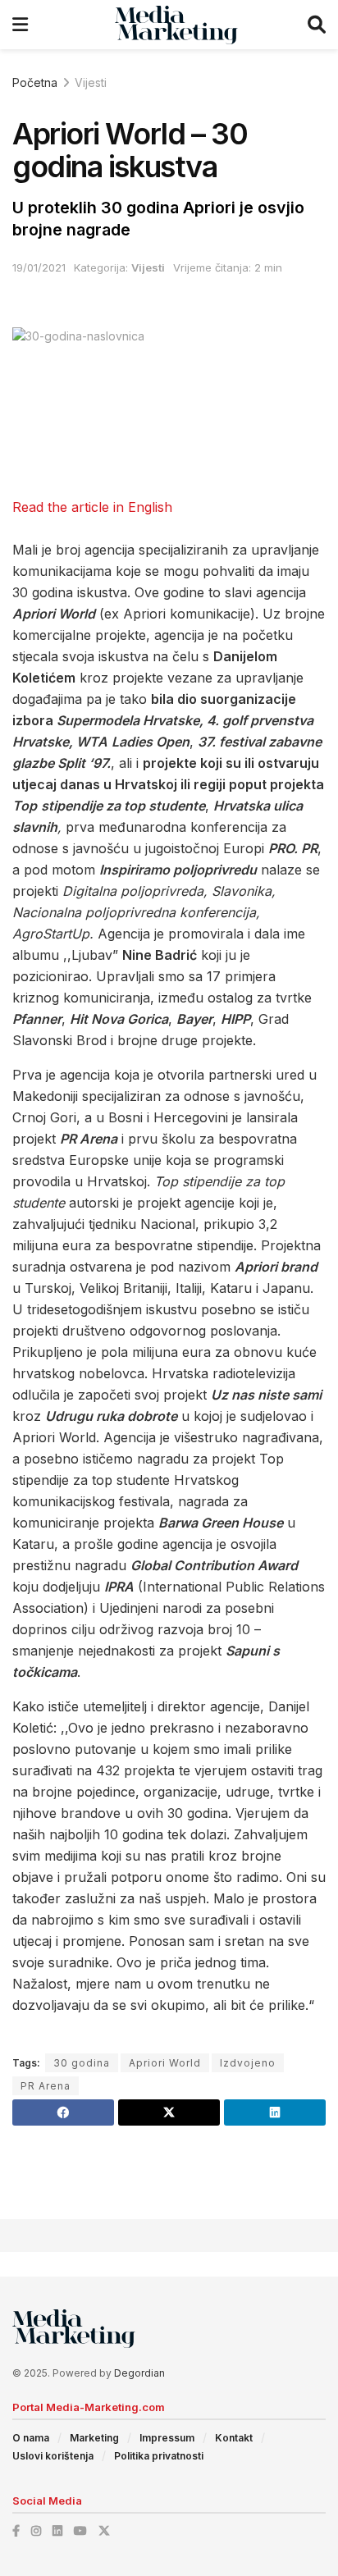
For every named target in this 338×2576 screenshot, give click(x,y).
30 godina (82, 2063)
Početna (35, 82)
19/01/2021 (39, 267)
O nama (31, 2438)
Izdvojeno (248, 2063)
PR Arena (46, 2086)
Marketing (94, 2438)
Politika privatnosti (159, 2456)
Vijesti (91, 82)
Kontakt (234, 2438)
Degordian (139, 2373)
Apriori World (165, 2063)
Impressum (167, 2438)
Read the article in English (92, 507)
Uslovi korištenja (53, 2456)
